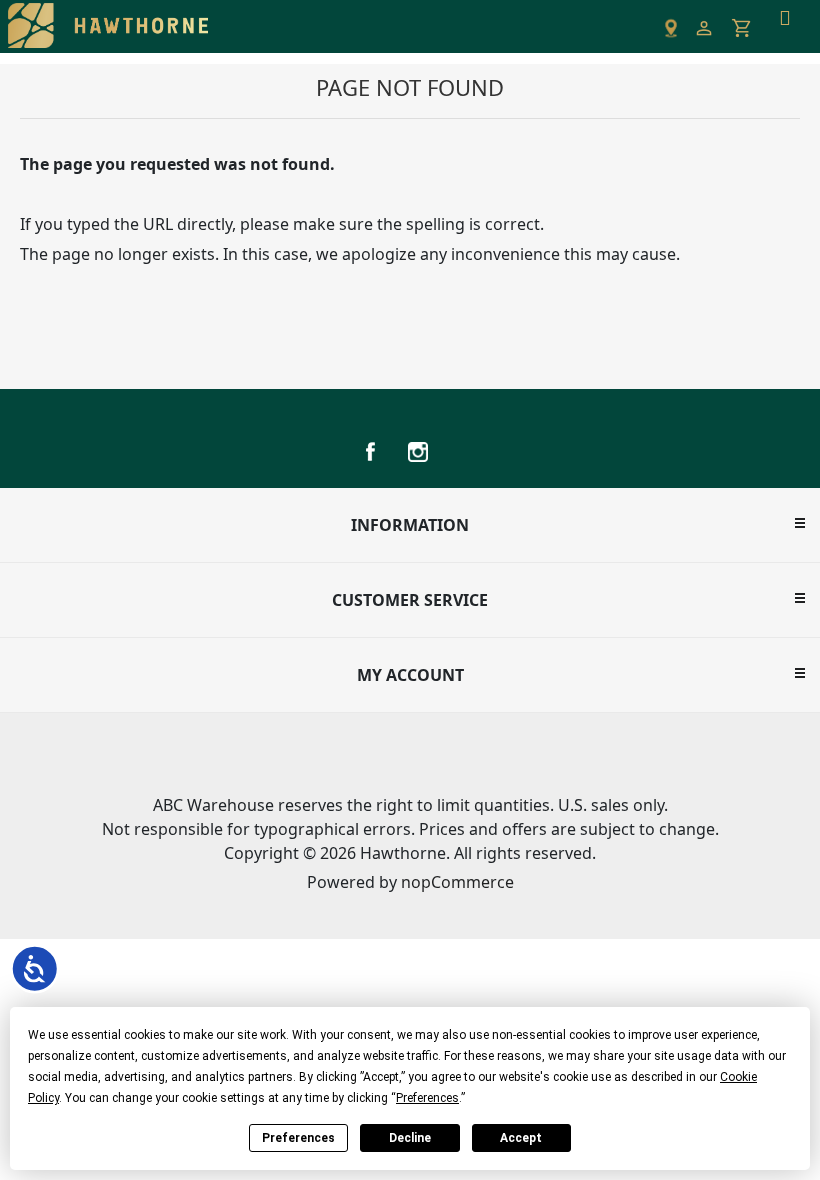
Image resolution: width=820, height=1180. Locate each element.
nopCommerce (457, 882)
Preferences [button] (427, 1098)
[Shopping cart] (742, 28)
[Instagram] (418, 452)
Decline (410, 1138)
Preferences (298, 1138)
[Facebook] (370, 452)
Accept (521, 1138)
